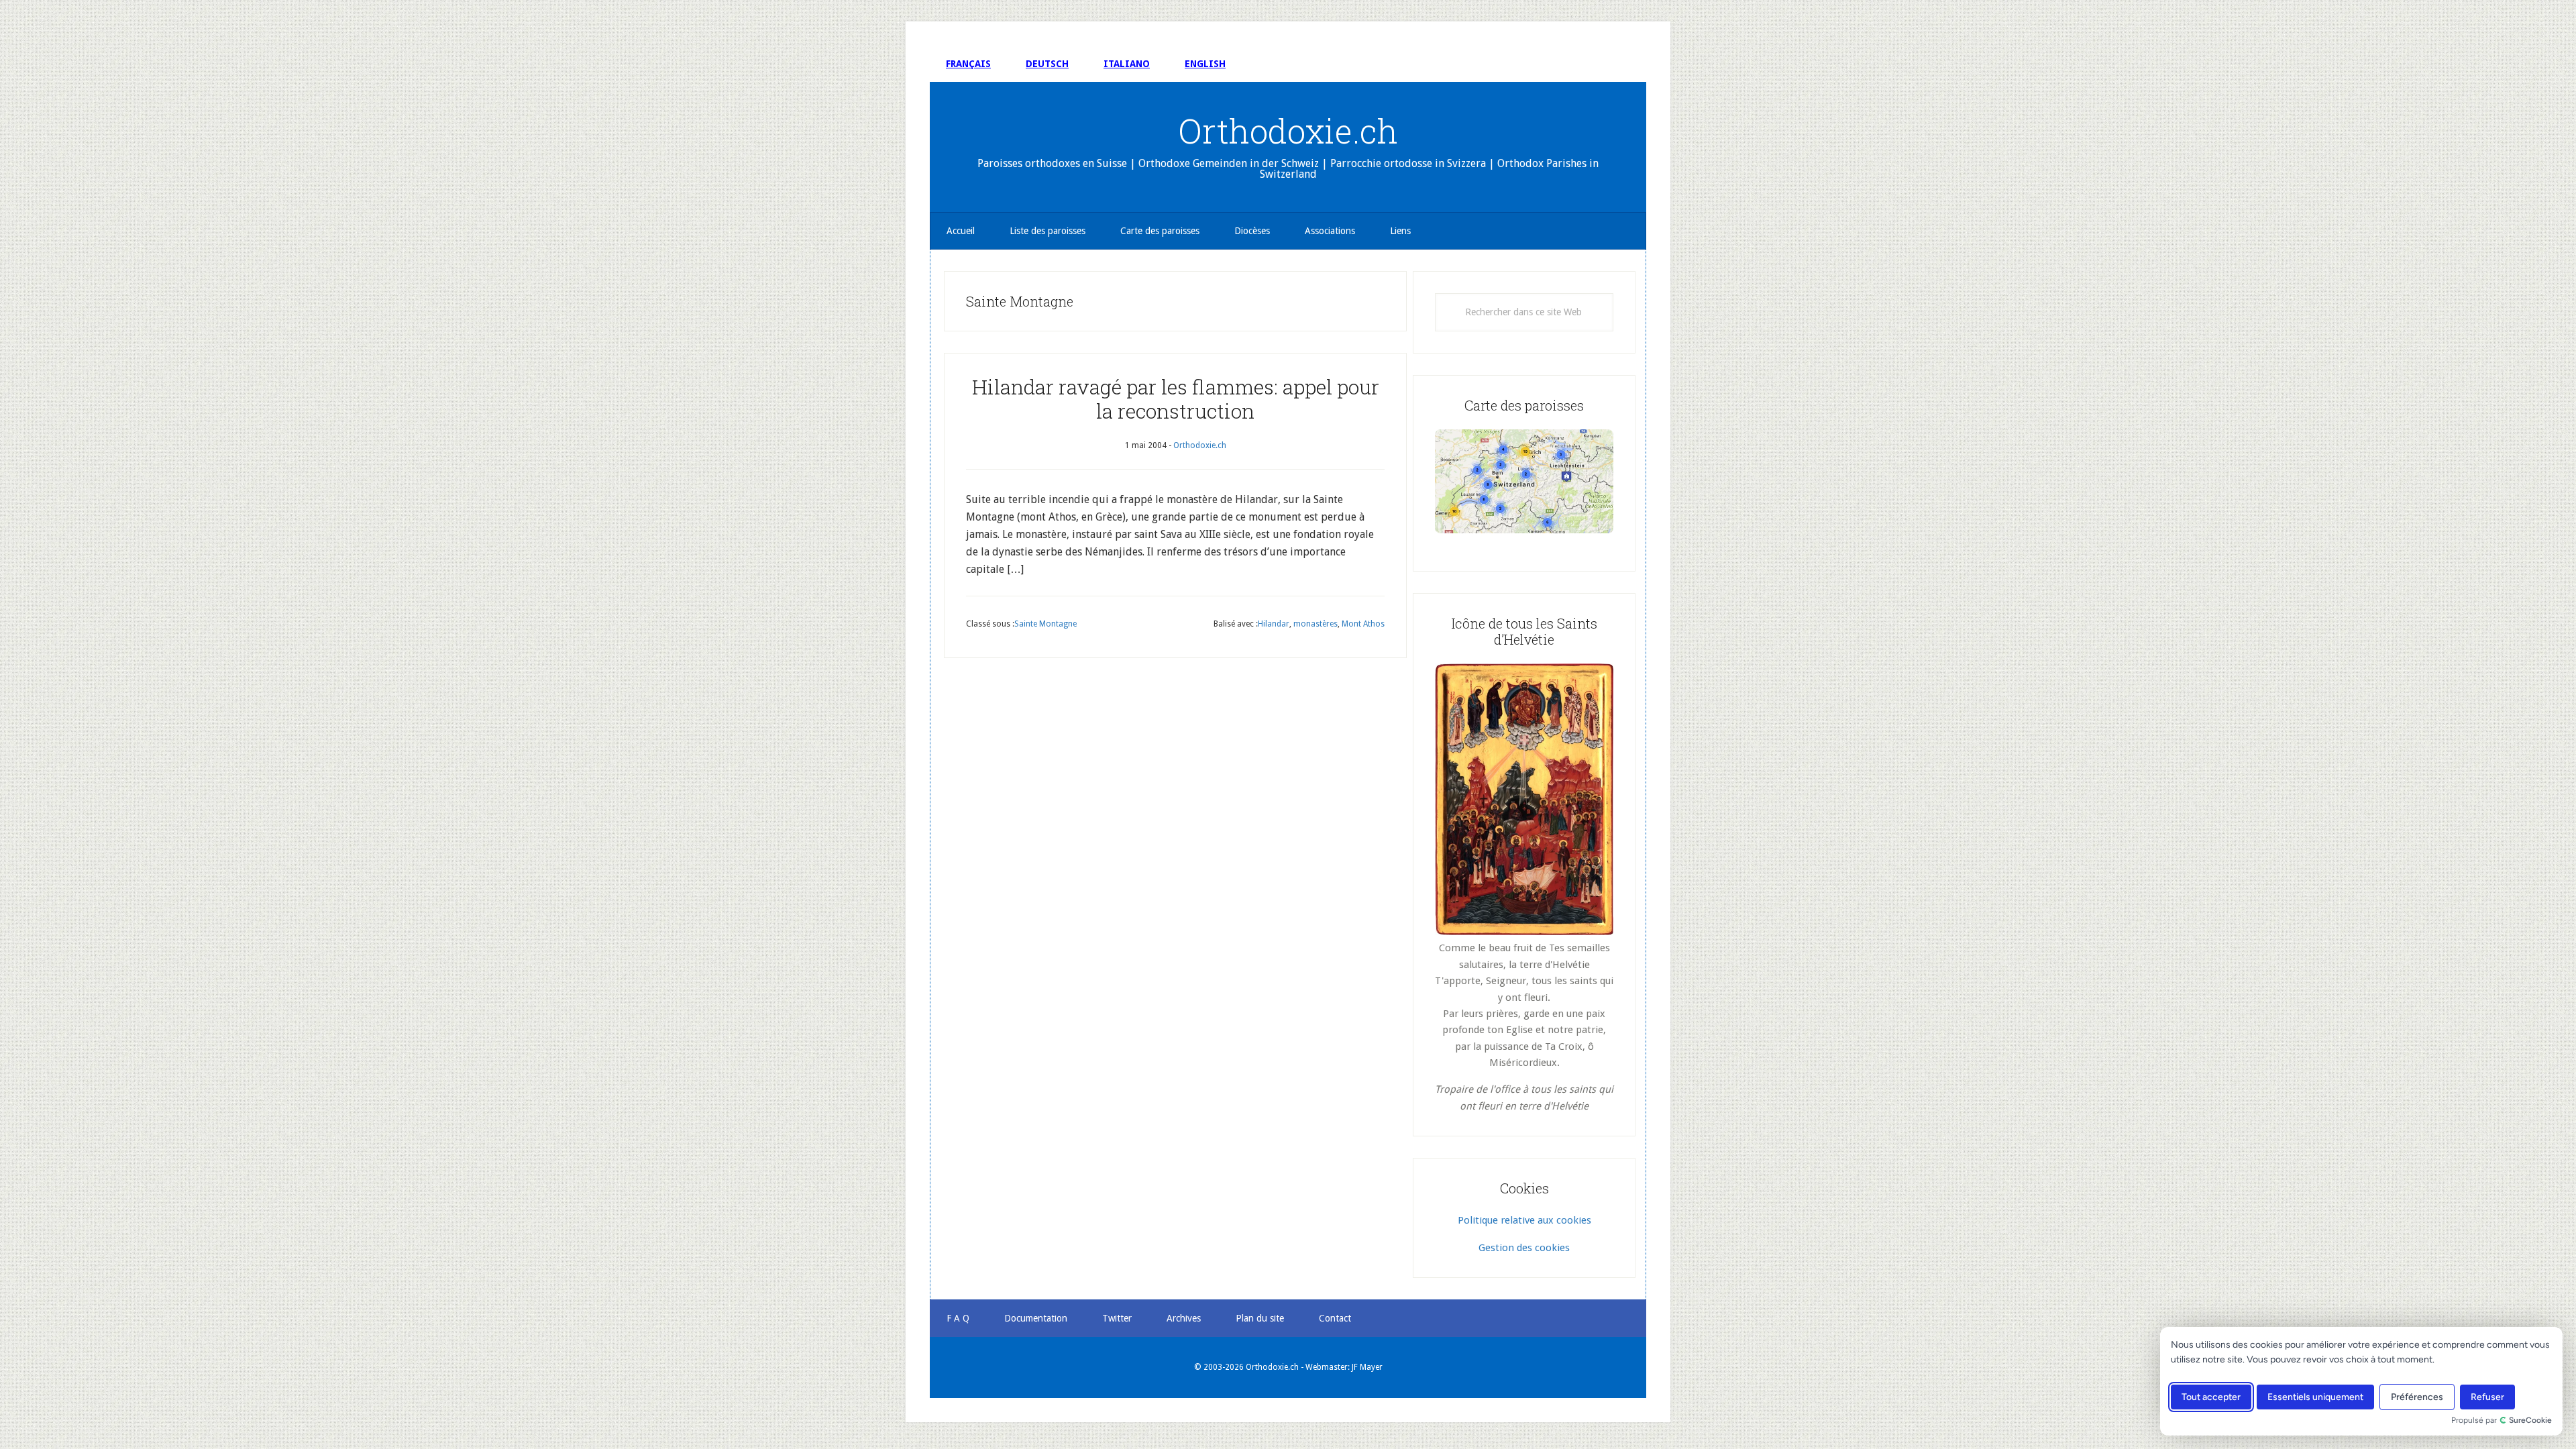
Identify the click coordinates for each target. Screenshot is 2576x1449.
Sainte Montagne (1045, 624)
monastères (1316, 624)
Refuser (2487, 1397)
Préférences (2417, 1397)
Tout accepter (2211, 1397)
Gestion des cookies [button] (1524, 1248)
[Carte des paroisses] (1524, 481)
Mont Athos (1363, 624)
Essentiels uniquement (2315, 1397)
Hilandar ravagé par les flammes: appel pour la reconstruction (1176, 399)
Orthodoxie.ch (1288, 131)
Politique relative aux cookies (1524, 1220)
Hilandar (1274, 624)
